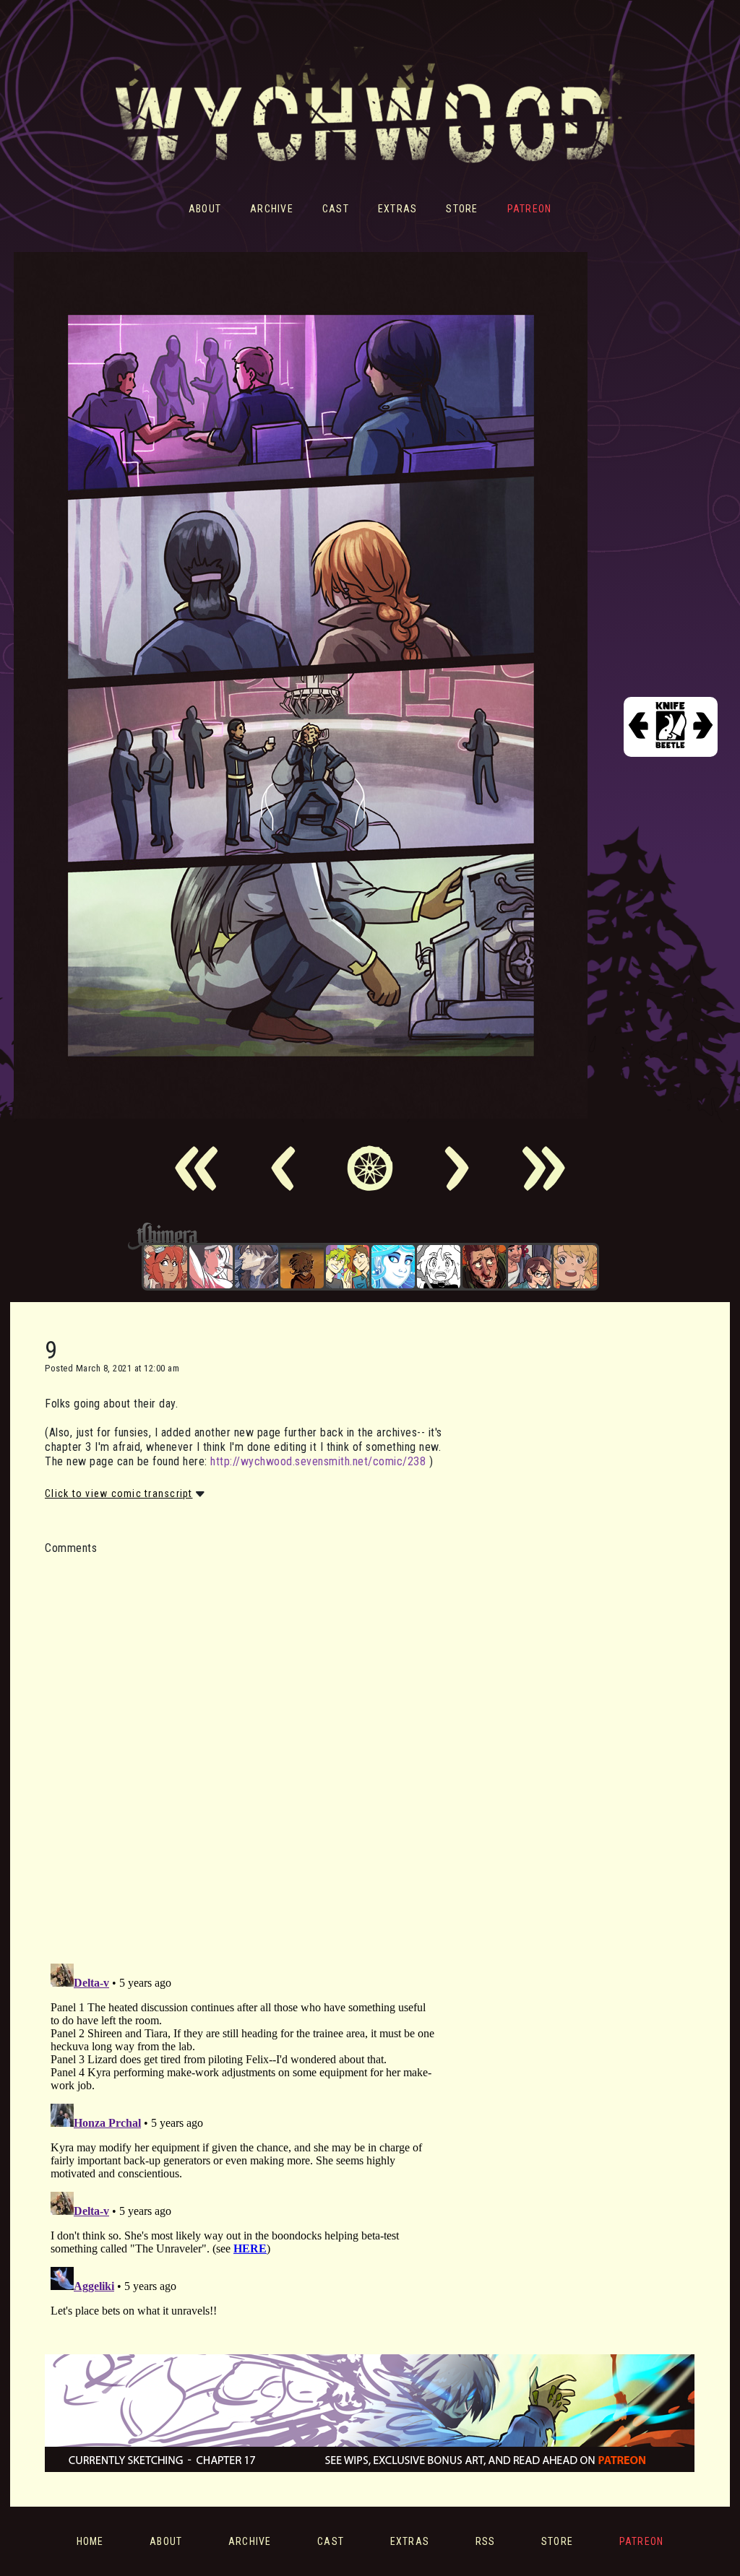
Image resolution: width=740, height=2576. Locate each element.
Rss (486, 2541)
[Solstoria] (575, 1267)
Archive (272, 209)
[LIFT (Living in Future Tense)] (530, 1267)
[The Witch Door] (257, 1267)
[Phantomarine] (393, 1267)
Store (462, 209)
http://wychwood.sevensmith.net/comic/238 (318, 1461)
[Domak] (439, 1267)
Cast (336, 209)
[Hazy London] (348, 1267)
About (205, 209)
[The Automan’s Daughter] (165, 1267)
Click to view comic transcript (119, 1493)
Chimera (362, 1236)
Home (90, 2541)
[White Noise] (302, 1267)
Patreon (530, 209)
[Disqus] (244, 1751)
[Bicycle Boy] (484, 1267)
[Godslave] (211, 1267)
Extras (398, 209)
